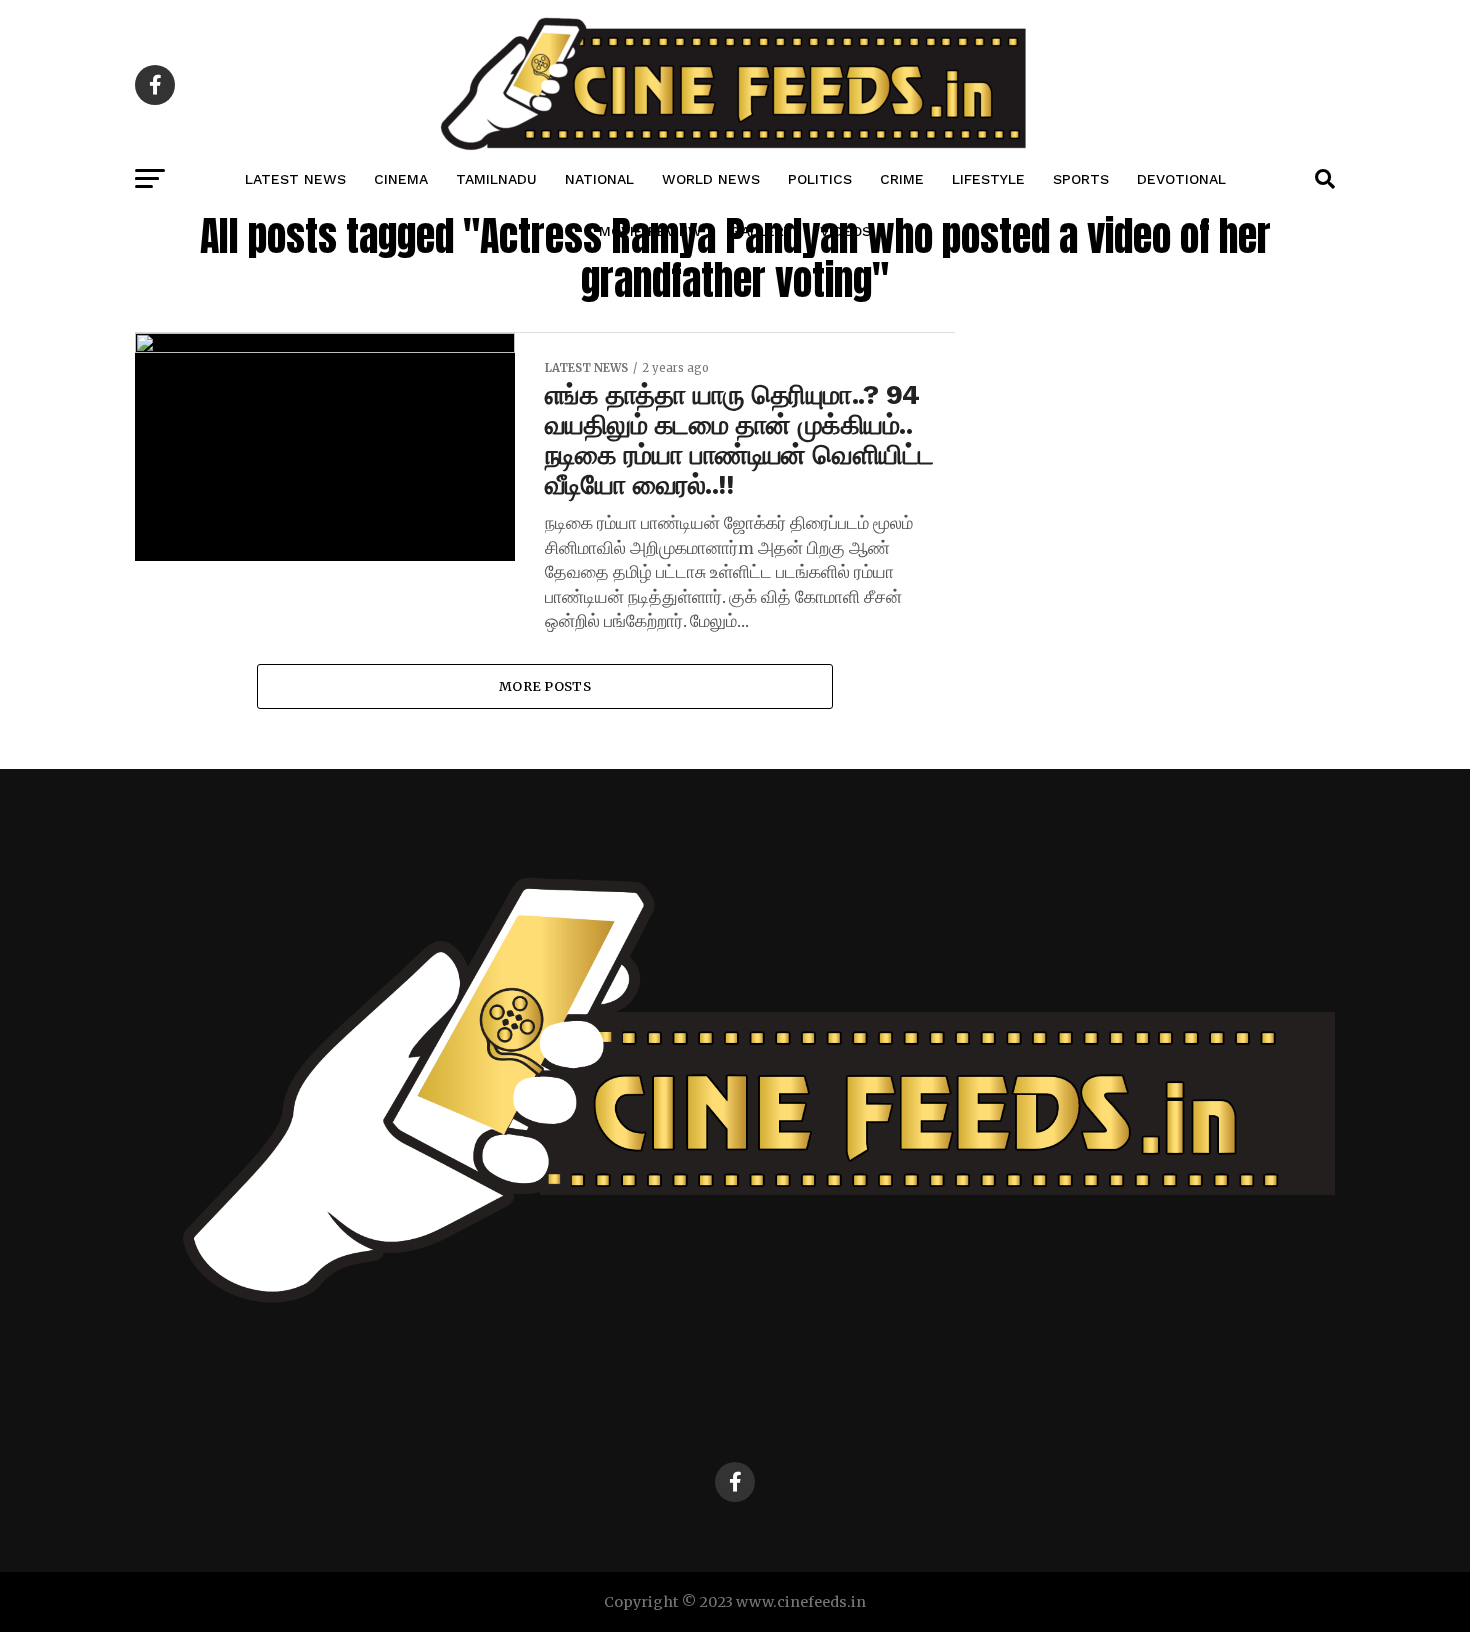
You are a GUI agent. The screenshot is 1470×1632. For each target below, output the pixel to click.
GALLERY (761, 231)
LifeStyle (988, 179)
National (599, 179)
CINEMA (401, 179)
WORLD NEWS (711, 179)
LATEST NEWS (295, 179)
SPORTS (1081, 179)
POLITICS (820, 179)
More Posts (545, 686)
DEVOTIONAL (1181, 179)
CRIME (902, 179)
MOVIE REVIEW (650, 231)
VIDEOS (845, 231)
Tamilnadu (496, 179)
